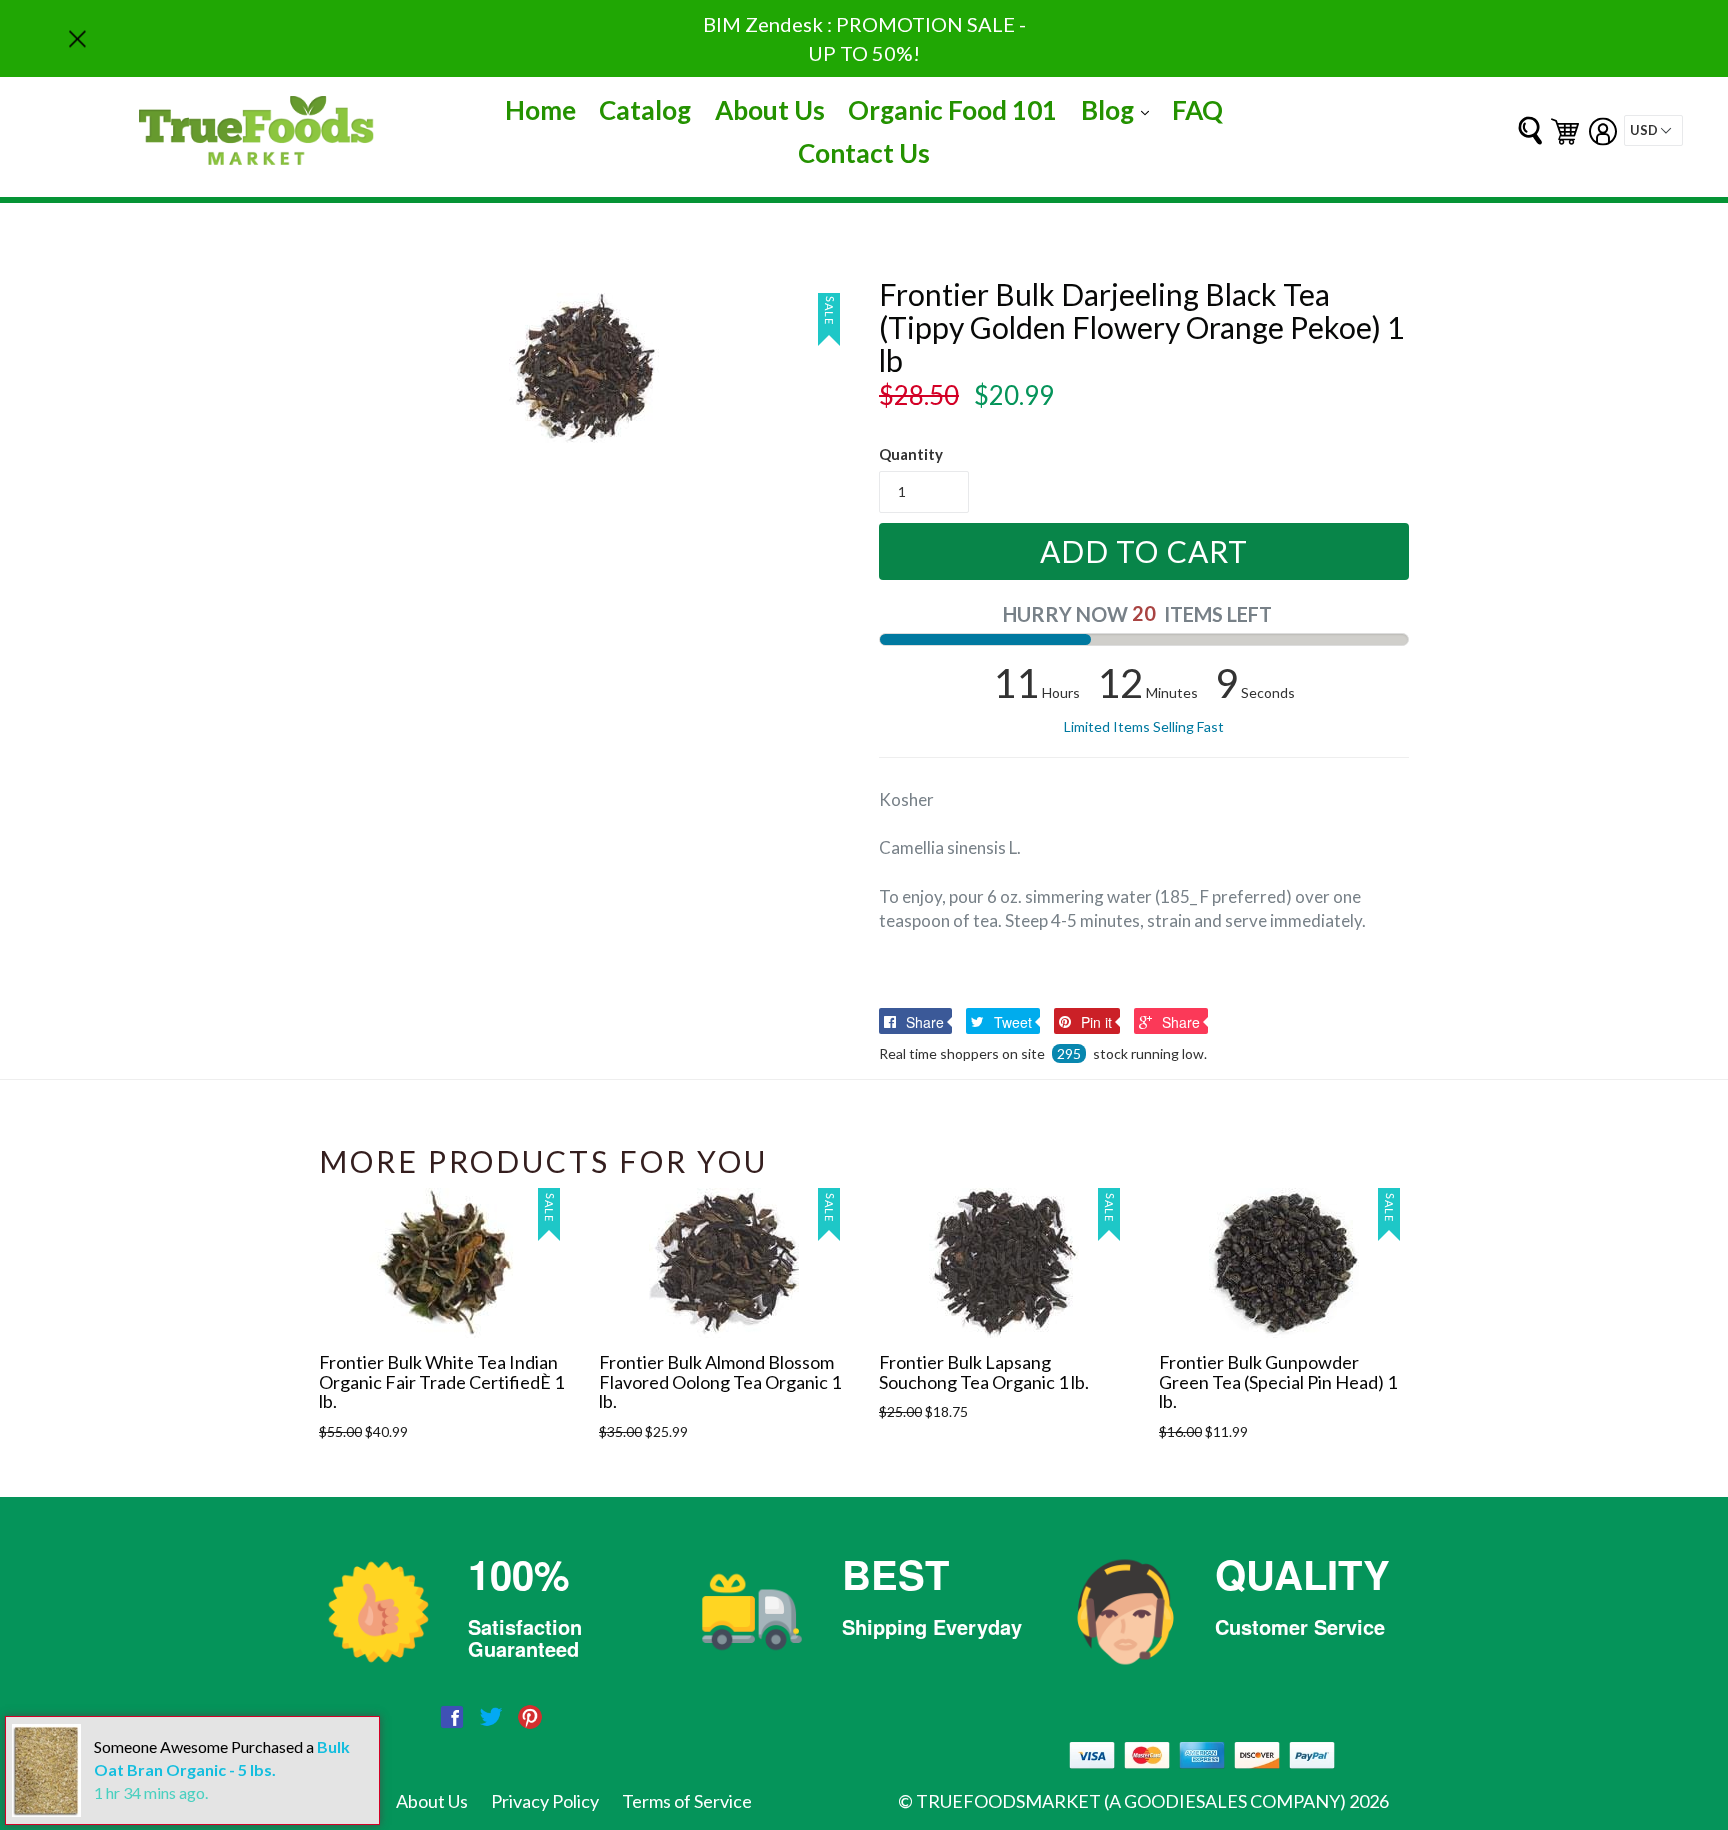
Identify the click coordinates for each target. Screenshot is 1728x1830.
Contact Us (864, 153)
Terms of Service (687, 1801)
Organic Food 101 (952, 110)
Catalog (645, 110)
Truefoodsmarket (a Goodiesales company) (1131, 1801)
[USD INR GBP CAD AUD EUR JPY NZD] (1653, 130)
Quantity (911, 454)
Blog (1120, 109)
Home (540, 110)
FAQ (1197, 110)
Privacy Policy (545, 1801)
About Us (770, 110)
